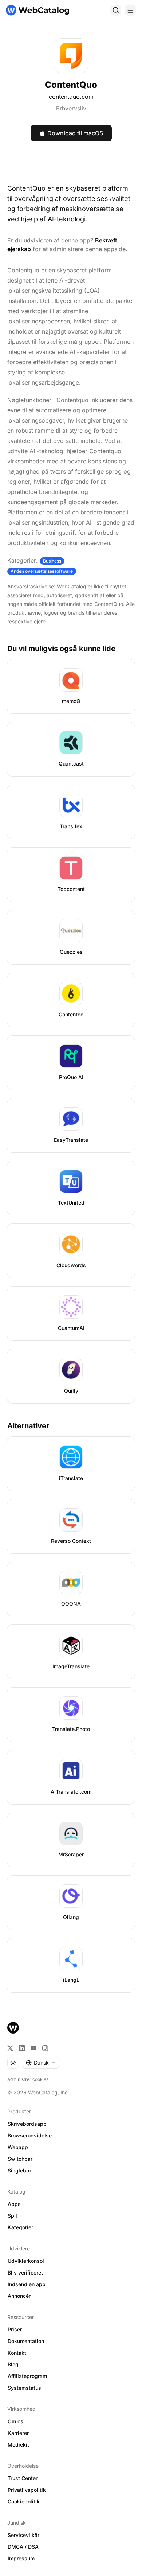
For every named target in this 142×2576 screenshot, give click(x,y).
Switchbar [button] (20, 2159)
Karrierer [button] (18, 2433)
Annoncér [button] (19, 2296)
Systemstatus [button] (24, 2388)
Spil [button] (12, 2216)
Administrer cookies (28, 2079)
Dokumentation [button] (26, 2341)
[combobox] (41, 2063)
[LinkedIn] (22, 2048)
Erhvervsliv (71, 108)
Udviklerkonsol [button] (26, 2261)
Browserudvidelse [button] (30, 2135)
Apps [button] (14, 2204)
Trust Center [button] (23, 2478)
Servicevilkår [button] (23, 2535)
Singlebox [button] (20, 2170)
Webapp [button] (18, 2147)
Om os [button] (15, 2421)
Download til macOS (75, 133)
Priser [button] (15, 2329)
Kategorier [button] (20, 2227)
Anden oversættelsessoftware (42, 571)
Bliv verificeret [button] (25, 2273)
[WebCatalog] (13, 2028)
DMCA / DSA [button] (23, 2547)
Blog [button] (13, 2364)
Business (52, 561)
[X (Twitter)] (10, 2048)
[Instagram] (45, 2048)
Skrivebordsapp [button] (27, 2124)
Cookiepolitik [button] (24, 2501)
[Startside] (38, 10)
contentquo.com (71, 97)
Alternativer (28, 1426)
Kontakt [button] (17, 2353)
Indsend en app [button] (27, 2284)
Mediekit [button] (18, 2445)
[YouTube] (33, 2048)
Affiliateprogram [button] (27, 2376)
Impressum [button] (21, 2558)
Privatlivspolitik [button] (27, 2490)
